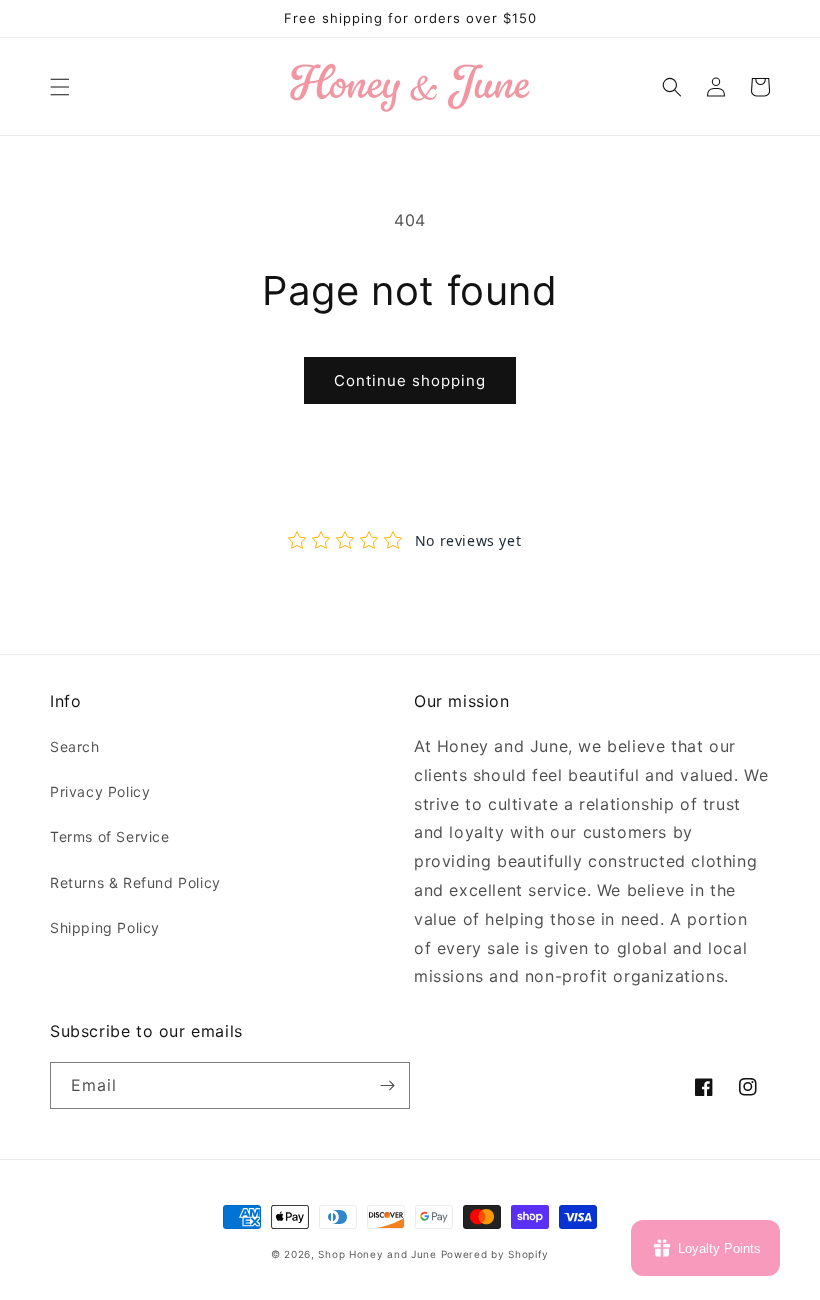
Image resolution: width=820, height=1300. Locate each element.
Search (75, 746)
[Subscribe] (387, 1085)
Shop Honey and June (377, 1254)
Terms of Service (110, 836)
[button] (60, 87)
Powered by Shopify (495, 1254)
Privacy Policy (100, 791)
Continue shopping (410, 380)
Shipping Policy (105, 927)
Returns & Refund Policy (135, 882)
